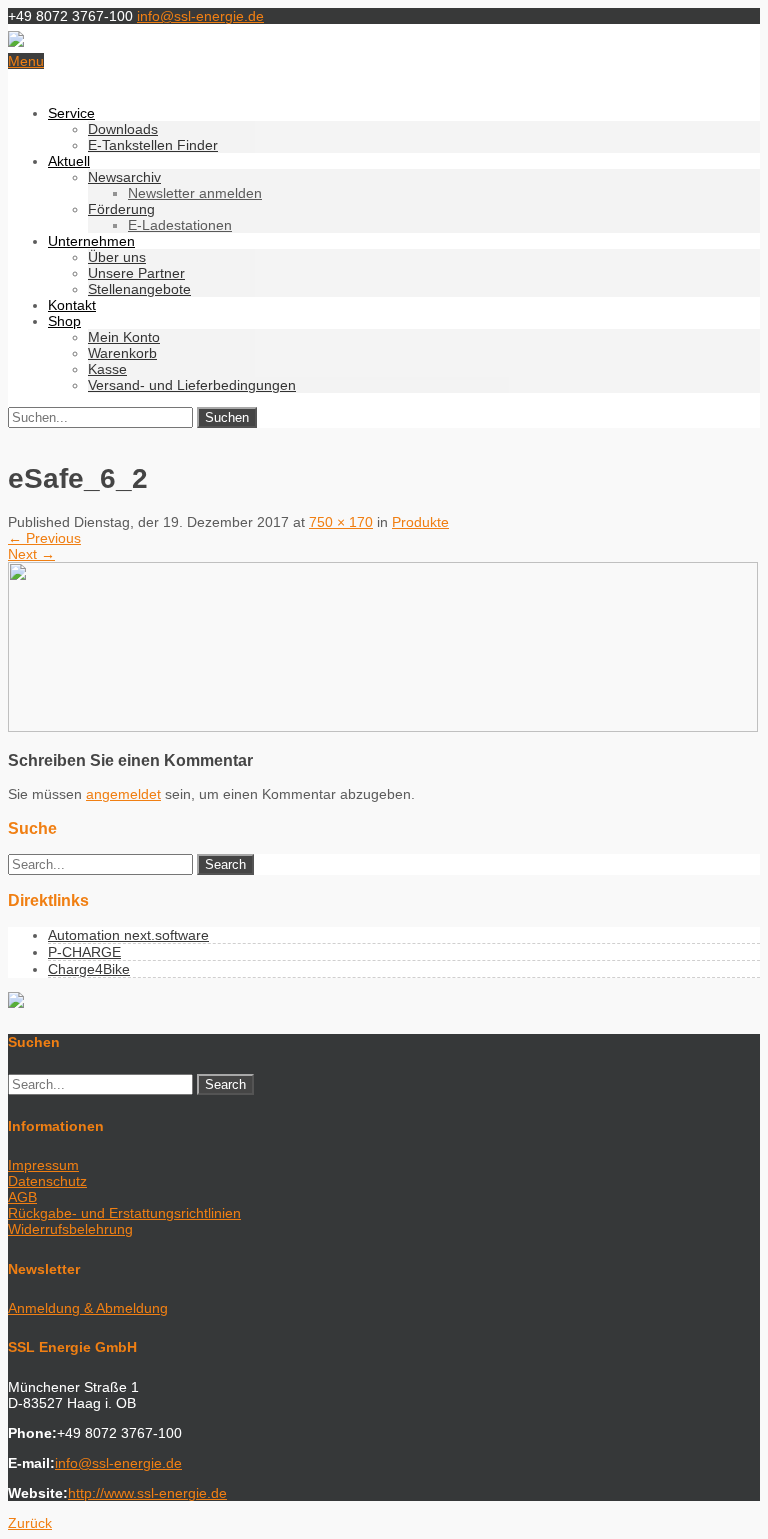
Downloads (123, 129)
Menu (26, 61)
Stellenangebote (139, 289)
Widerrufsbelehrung (70, 1229)
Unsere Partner (136, 273)
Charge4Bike (89, 969)
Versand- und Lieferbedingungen (192, 385)
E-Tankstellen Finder (153, 145)
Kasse (107, 369)
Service (71, 113)
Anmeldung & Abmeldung (88, 1308)
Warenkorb (122, 353)
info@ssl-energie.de (200, 16)
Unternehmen (91, 241)
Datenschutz (47, 1181)
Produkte (420, 522)
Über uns (117, 257)
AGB (22, 1197)
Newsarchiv (124, 177)
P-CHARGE (84, 952)
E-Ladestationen (180, 225)
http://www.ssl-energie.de (147, 1493)
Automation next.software (128, 935)
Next (31, 554)
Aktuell (69, 161)
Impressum (43, 1165)
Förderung (121, 209)
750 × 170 (341, 522)
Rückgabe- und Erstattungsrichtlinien (124, 1213)
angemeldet (123, 794)
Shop (64, 321)
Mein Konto (124, 337)
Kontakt (72, 305)
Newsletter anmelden (195, 193)
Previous (44, 538)
